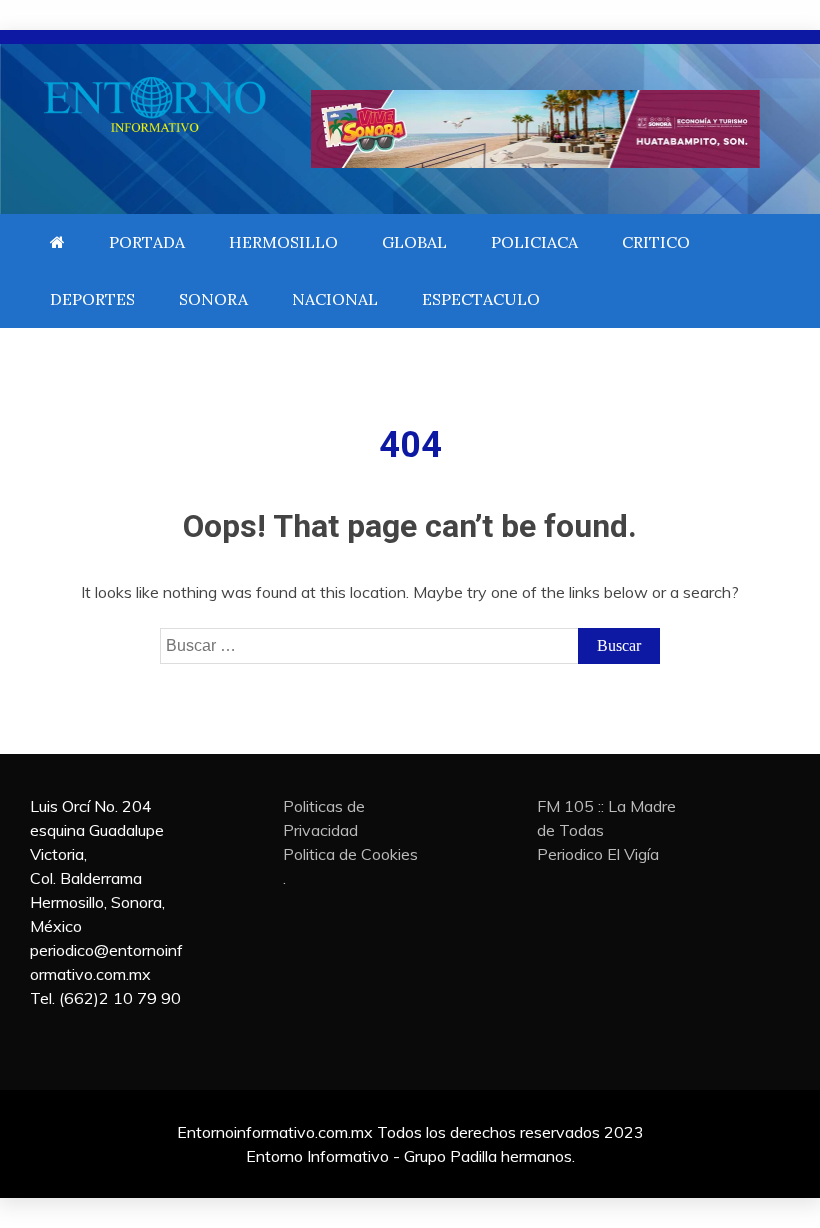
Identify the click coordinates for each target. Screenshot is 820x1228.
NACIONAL (335, 299)
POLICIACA (534, 242)
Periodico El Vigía (598, 854)
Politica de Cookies (350, 854)
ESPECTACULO (481, 299)
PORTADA (147, 242)
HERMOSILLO (283, 242)
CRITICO (656, 242)
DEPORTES (92, 299)
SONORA (213, 299)
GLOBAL (414, 242)
